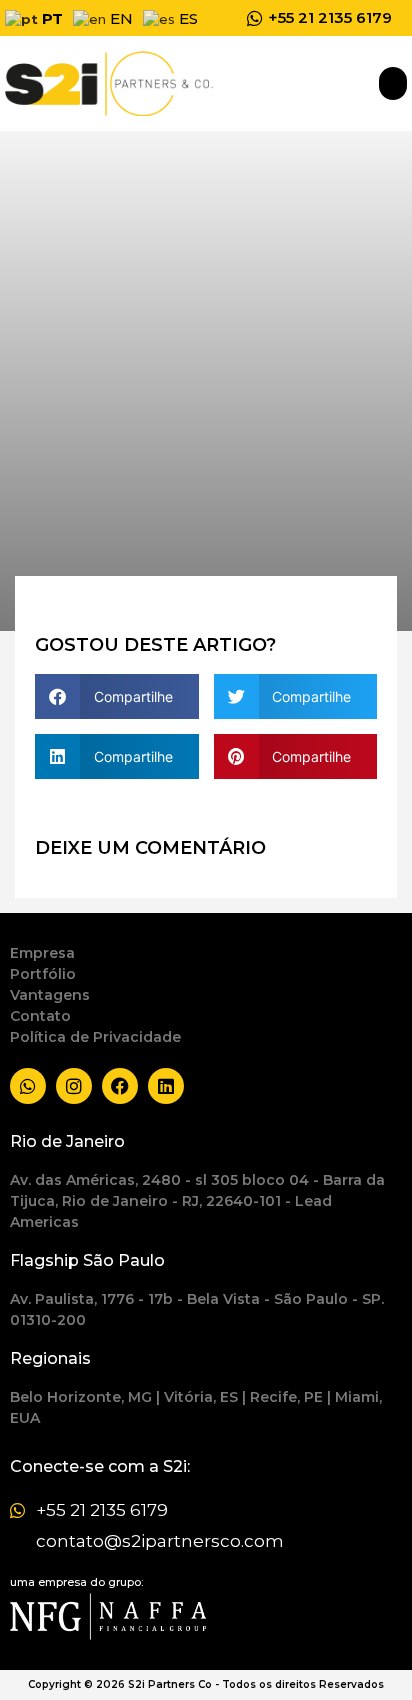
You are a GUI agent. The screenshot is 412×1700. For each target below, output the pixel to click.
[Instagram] (74, 1086)
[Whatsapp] (28, 1086)
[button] (393, 83)
